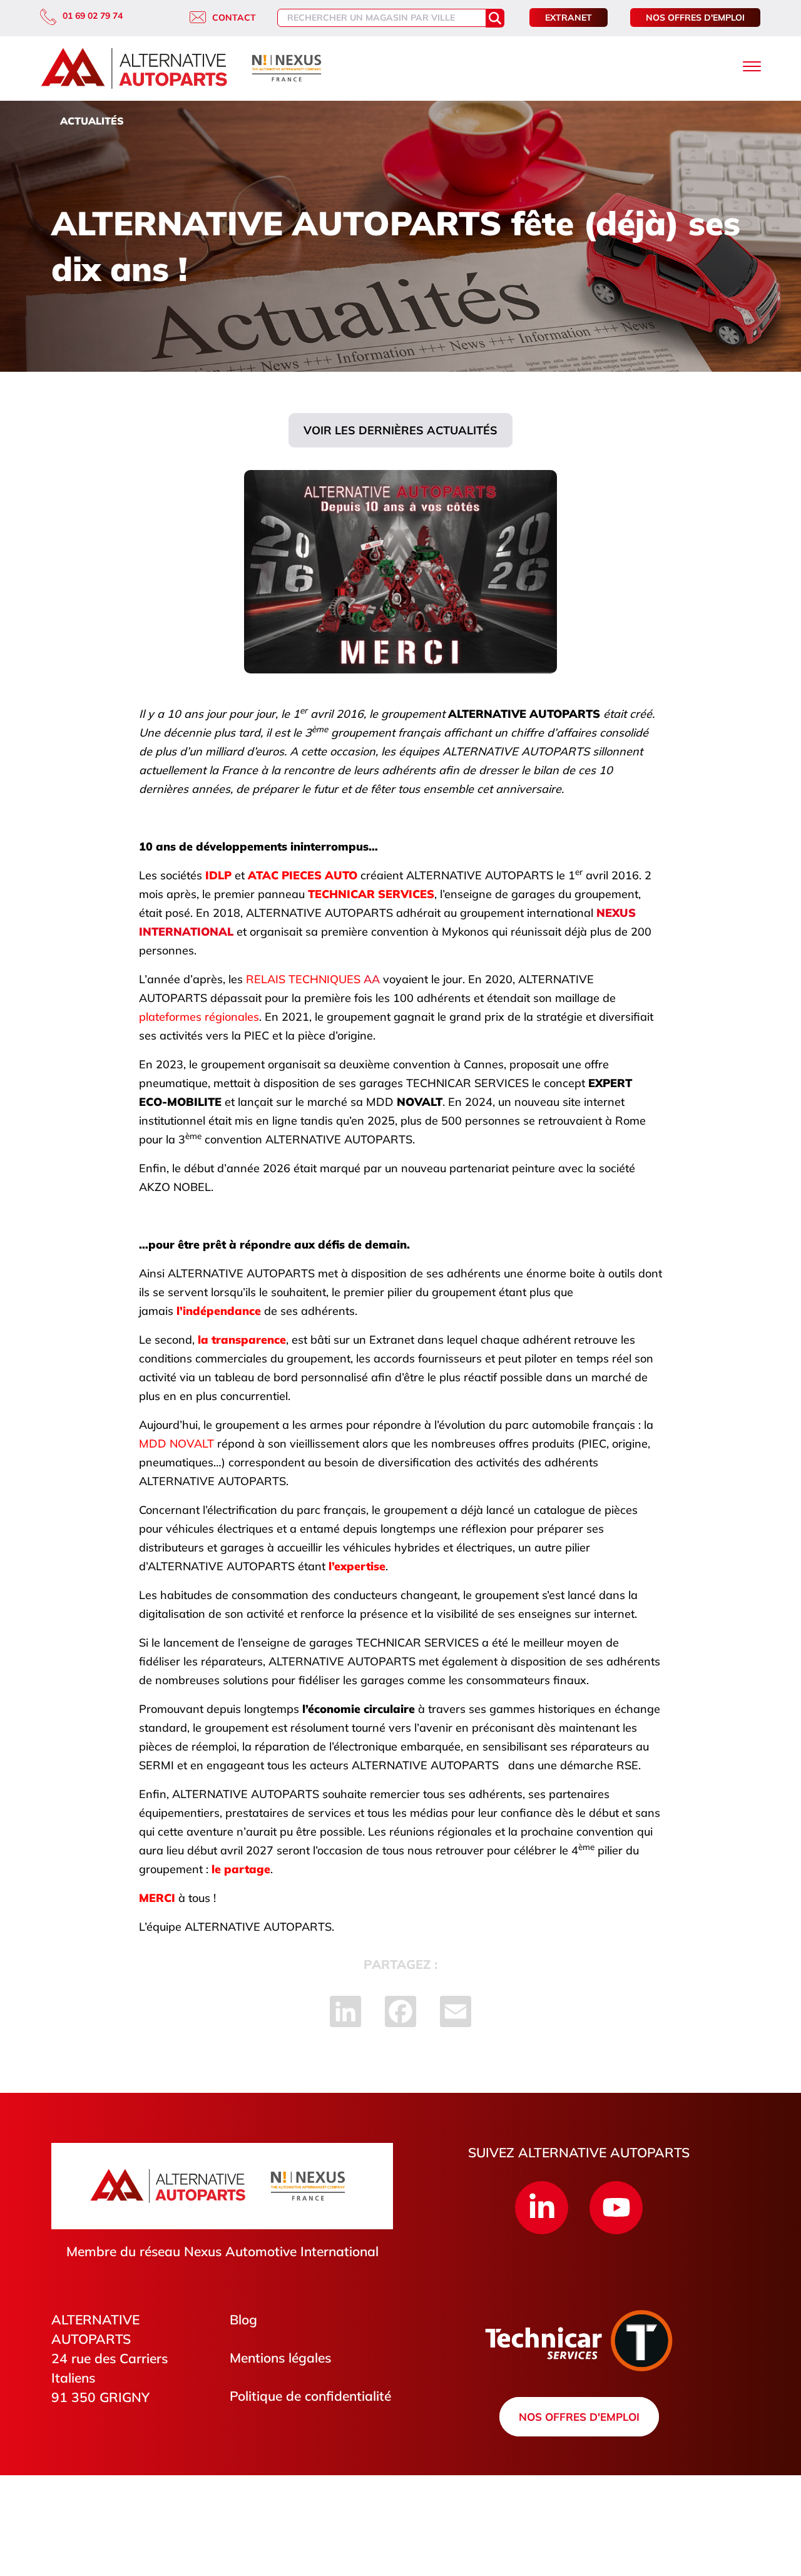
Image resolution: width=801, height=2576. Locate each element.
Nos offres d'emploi (695, 18)
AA (313, 979)
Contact (234, 18)
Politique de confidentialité (310, 2396)
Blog (243, 2319)
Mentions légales (280, 2358)
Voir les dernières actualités (400, 430)
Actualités (92, 121)
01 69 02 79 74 (93, 16)
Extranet (569, 18)
